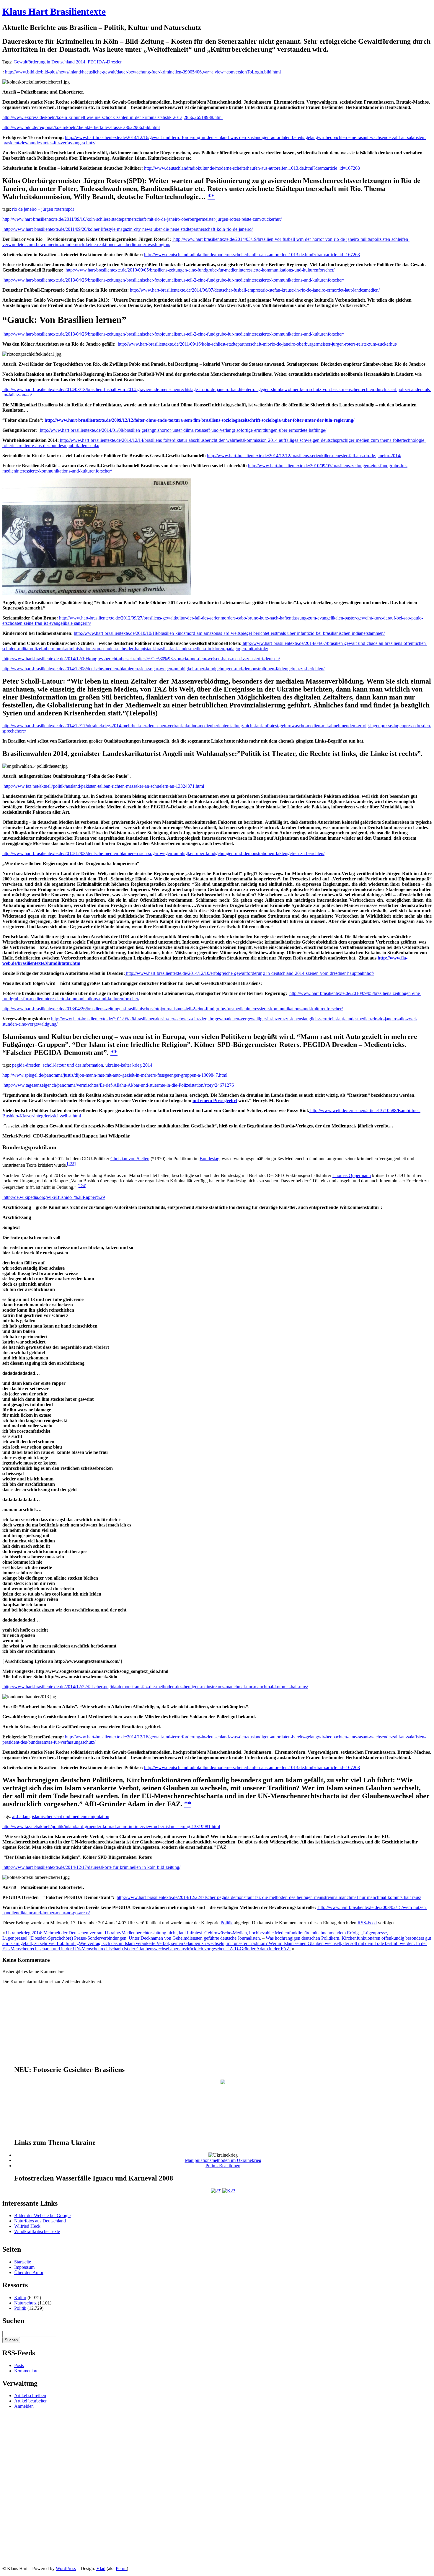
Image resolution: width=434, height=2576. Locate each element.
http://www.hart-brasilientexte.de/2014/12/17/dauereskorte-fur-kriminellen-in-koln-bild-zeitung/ (91, 1867)
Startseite (23, 2262)
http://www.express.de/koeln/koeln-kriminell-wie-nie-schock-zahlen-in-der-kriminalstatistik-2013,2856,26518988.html (112, 117)
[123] (71, 1164)
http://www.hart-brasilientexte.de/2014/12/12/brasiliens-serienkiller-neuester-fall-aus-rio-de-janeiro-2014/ (304, 456)
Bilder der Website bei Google (42, 2215)
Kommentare (26, 2371)
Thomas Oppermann (352, 1175)
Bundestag (209, 1159)
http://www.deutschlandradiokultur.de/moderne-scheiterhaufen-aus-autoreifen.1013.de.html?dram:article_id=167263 (252, 168)
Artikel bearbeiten (31, 2401)
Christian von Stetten (130, 1159)
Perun (121, 2568)
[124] (82, 1186)
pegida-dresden (26, 1065)
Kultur (20, 2298)
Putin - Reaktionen (223, 2166)
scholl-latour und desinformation (73, 1065)
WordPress (66, 2568)
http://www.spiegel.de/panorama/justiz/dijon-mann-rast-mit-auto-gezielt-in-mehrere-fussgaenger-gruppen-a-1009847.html (115, 1075)
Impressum (24, 2267)
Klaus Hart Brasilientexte (54, 12)
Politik (227, 1923)
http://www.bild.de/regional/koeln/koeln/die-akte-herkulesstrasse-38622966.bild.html (81, 127)
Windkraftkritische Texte (37, 2231)
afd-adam (21, 1816)
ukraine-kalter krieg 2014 (129, 1065)
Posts (19, 2365)
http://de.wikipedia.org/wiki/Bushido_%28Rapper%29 (54, 1197)
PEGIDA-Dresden (105, 62)
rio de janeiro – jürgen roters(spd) (43, 209)
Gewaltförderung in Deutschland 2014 (49, 62)
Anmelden (24, 2406)
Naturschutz (25, 2303)
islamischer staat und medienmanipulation (71, 1816)
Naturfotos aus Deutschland (40, 2221)
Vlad (101, 2568)
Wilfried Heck (27, 2226)
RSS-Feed (367, 1923)
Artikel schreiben (30, 2396)
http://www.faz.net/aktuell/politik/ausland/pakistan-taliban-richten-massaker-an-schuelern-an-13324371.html (103, 786)
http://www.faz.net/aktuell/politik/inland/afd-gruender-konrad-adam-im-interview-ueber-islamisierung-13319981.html (111, 1826)
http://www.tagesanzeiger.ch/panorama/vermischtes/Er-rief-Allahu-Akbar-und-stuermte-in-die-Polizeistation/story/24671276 (118, 1085)
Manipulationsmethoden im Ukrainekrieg (223, 2160)
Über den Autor (29, 2272)
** (211, 197)
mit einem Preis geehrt (215, 1100)
